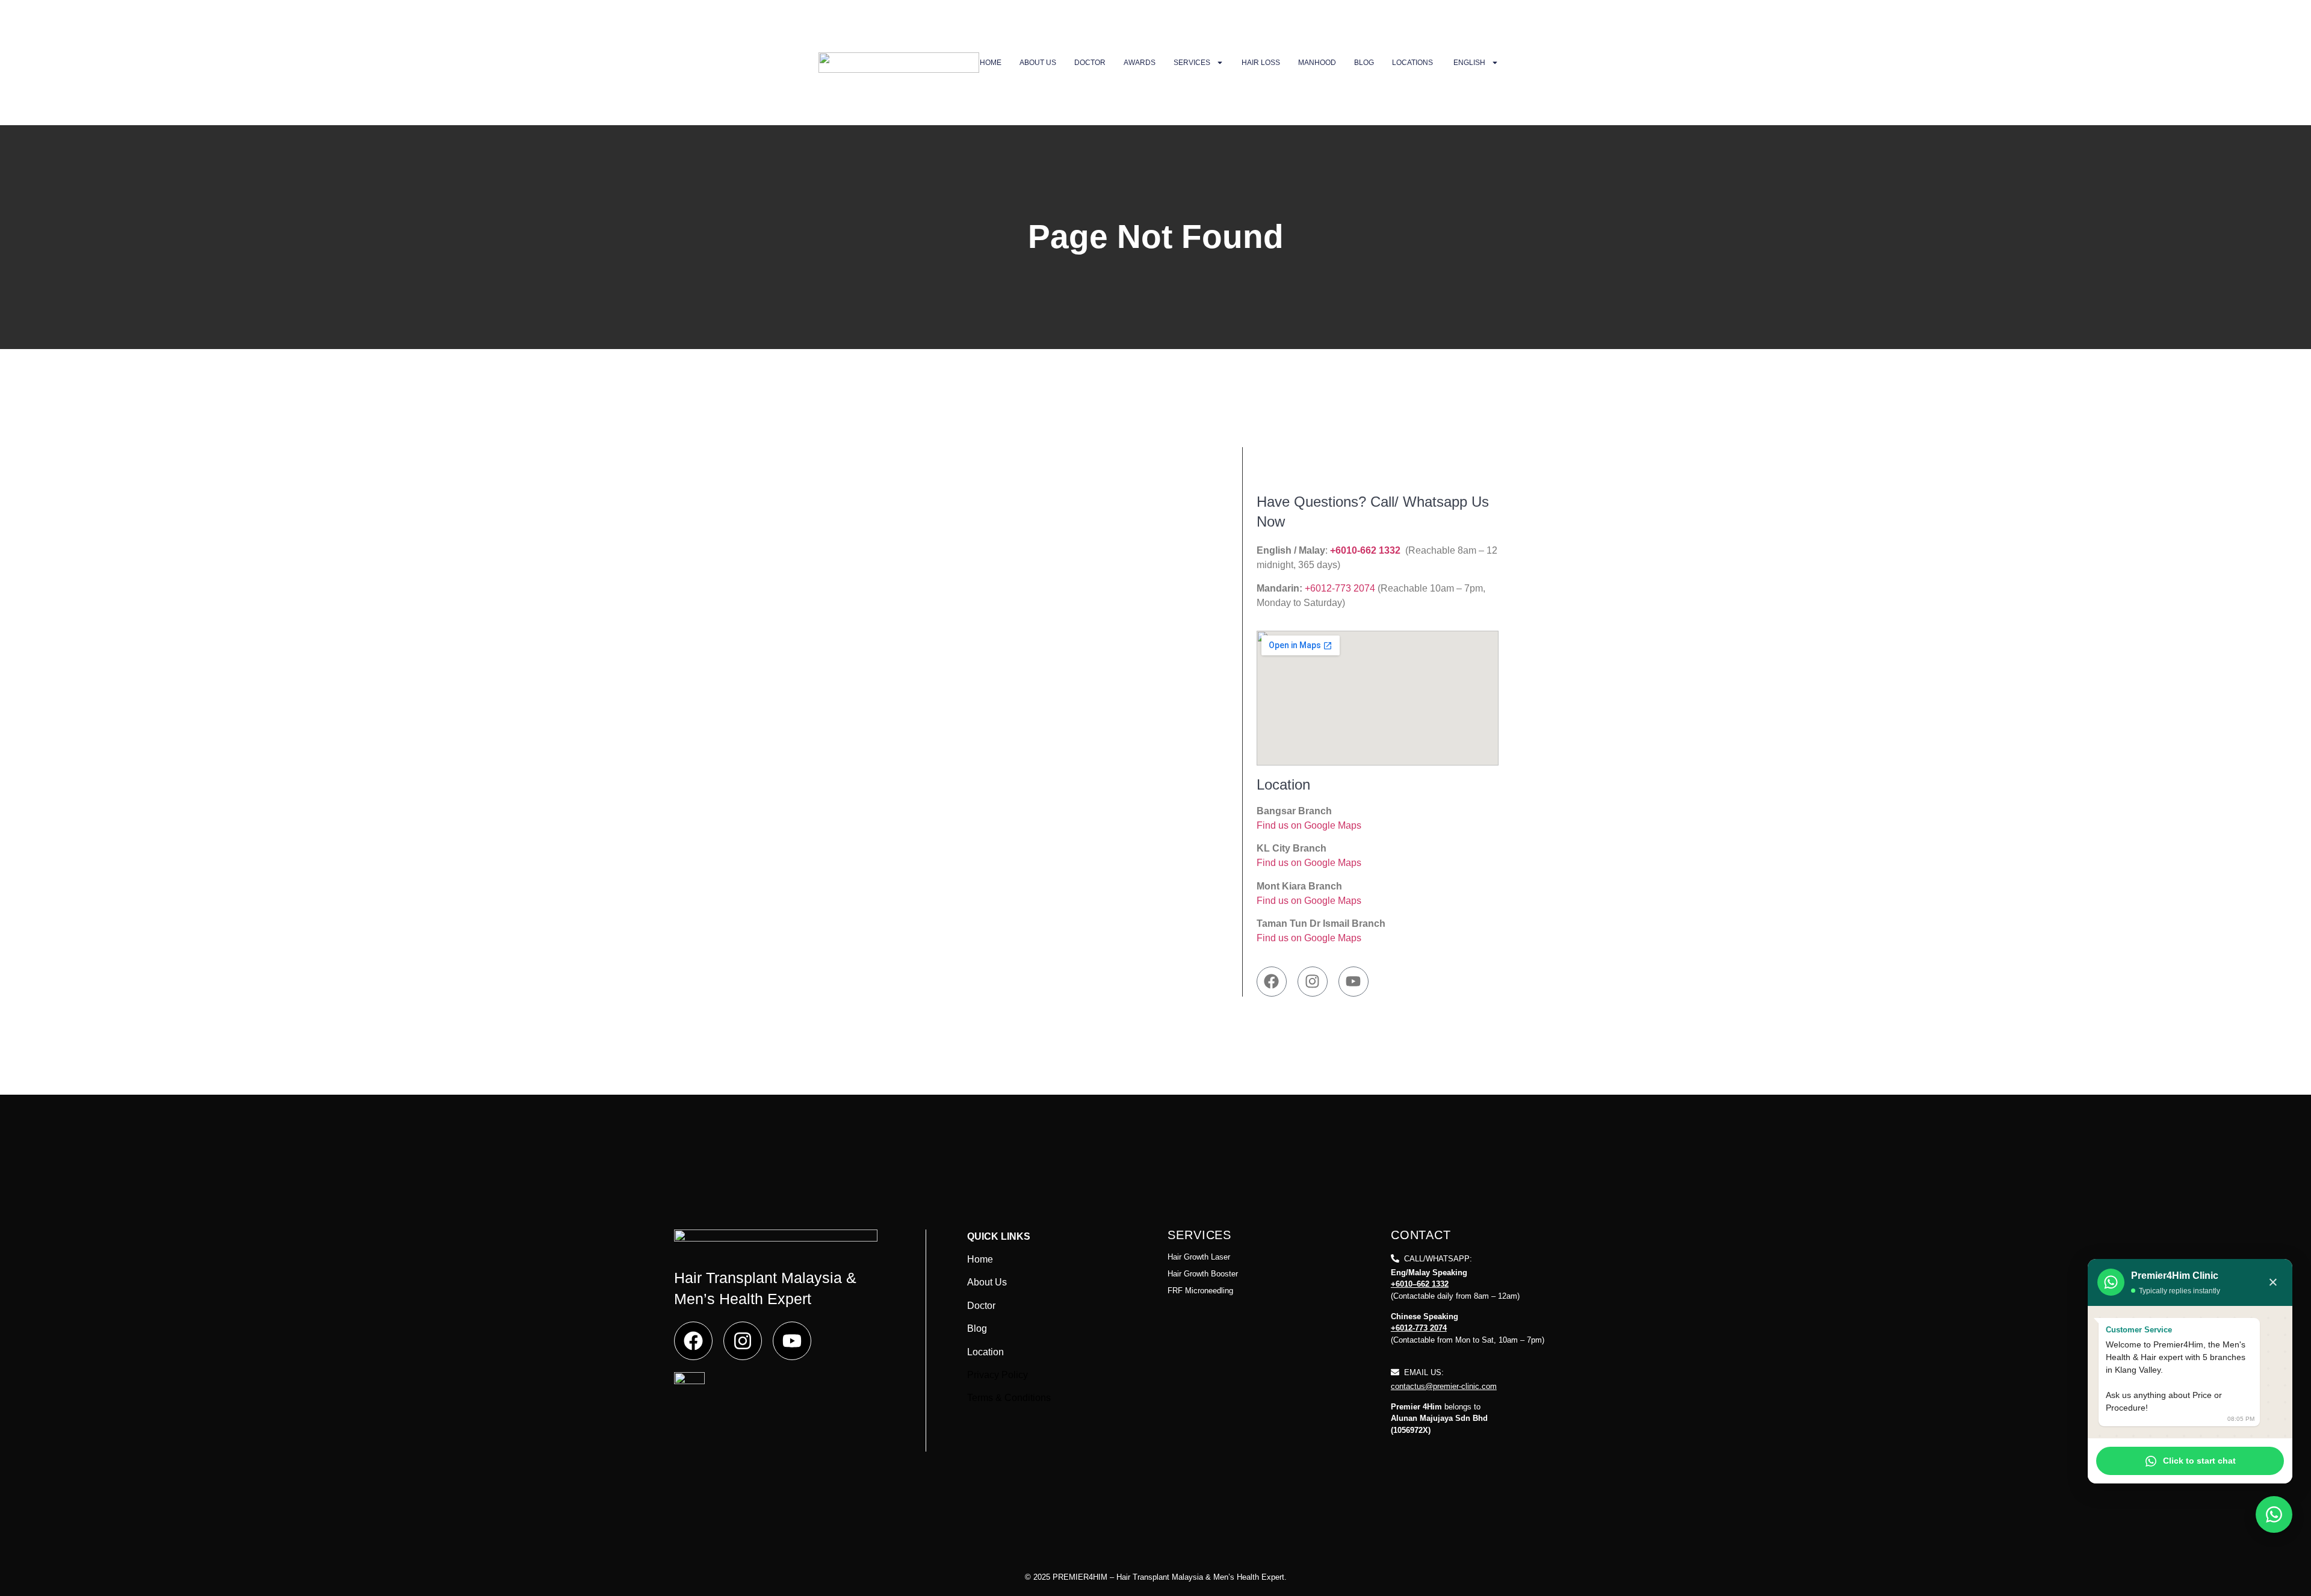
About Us (1038, 63)
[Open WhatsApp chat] (2274, 1514)
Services (1192, 63)
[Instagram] (1313, 982)
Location (985, 1352)
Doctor (1090, 63)
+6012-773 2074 (1341, 588)
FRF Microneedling (1200, 1291)
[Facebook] (1272, 982)
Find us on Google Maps (1309, 825)
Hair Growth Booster (1203, 1274)
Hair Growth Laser (1199, 1257)
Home (991, 63)
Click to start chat (2199, 1461)
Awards (1140, 63)
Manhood (1317, 63)
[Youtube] (1353, 982)
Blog (1364, 63)
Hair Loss (1261, 63)
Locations (1412, 63)
